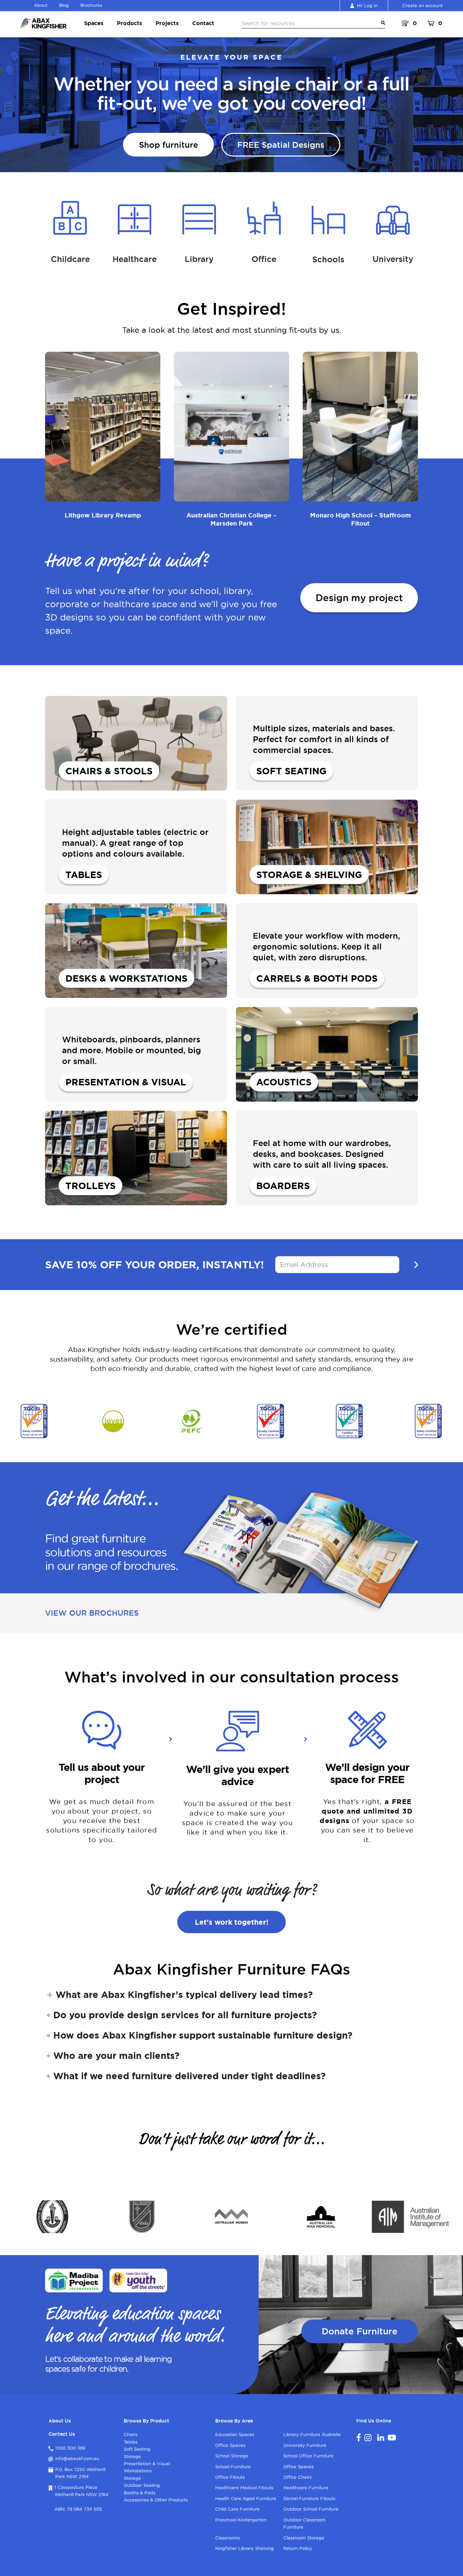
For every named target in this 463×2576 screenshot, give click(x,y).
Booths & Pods (139, 2493)
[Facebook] (359, 2437)
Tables (130, 2442)
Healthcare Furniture (306, 2488)
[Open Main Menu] (382, 23)
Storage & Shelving (309, 875)
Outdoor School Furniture (311, 2509)
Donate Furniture (360, 2331)
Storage (132, 2456)
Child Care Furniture (237, 2509)
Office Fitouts (230, 2477)
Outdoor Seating (142, 2485)
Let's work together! (232, 1922)
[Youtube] (392, 2437)
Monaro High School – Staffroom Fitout (360, 519)
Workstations (138, 2471)
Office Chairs (297, 2477)
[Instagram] (368, 2437)
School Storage (232, 2456)
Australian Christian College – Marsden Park (231, 519)
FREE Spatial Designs (281, 145)
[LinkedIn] (381, 2437)
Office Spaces (230, 2445)
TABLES (84, 875)
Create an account (422, 5)
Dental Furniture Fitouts (309, 2498)
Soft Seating (291, 771)
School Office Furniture (308, 2456)
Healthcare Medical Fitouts (244, 2488)
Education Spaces (235, 2434)
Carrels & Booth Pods (317, 978)
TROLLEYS (90, 1186)
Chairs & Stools (109, 771)
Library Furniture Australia (312, 2434)
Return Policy (298, 2548)
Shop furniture (168, 145)
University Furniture (305, 2445)
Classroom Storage (304, 2538)
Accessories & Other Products (156, 2500)
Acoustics (284, 1082)
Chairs (130, 2434)
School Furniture (233, 2467)
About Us (60, 2421)
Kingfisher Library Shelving (245, 2548)
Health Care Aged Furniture (246, 2498)
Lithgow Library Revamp (103, 515)
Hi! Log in (367, 5)
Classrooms (227, 2538)
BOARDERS (283, 1186)
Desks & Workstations (126, 978)
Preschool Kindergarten (241, 2520)
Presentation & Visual (126, 1082)
